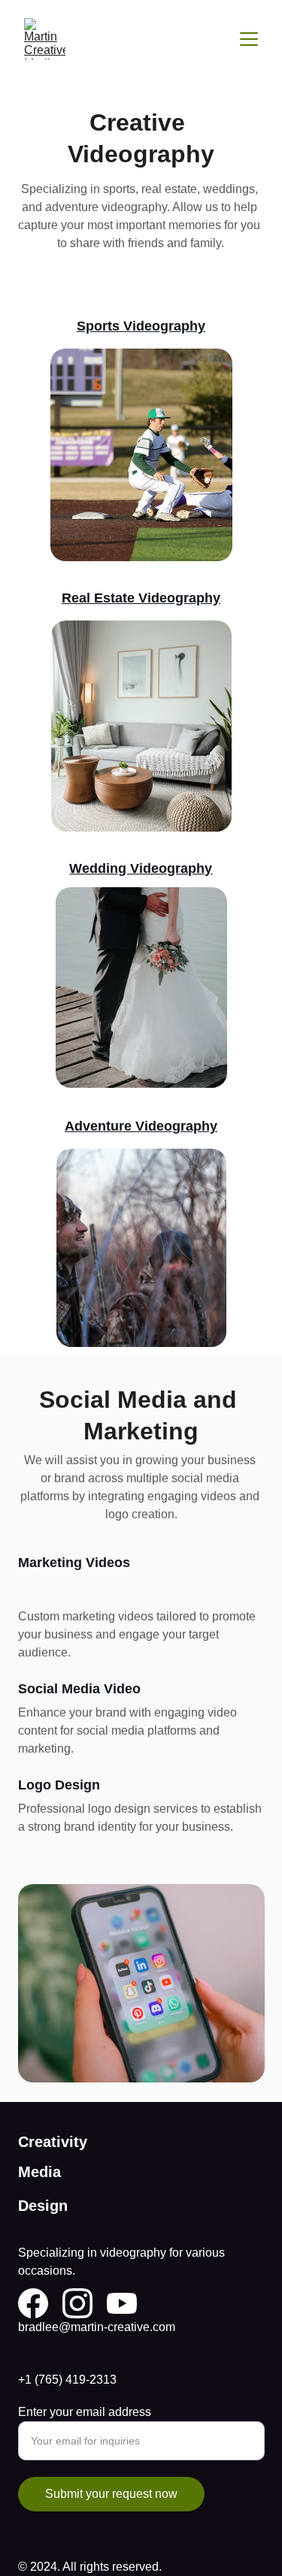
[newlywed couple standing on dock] (142, 988)
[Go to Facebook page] (33, 2303)
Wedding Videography (141, 868)
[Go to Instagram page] (77, 2303)
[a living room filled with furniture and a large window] (142, 726)
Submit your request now (111, 2494)
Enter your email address (85, 2412)
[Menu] (249, 39)
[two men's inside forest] (142, 1248)
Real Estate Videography (141, 598)
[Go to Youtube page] (122, 2303)
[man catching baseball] (142, 455)
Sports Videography (141, 326)
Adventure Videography (141, 1126)
